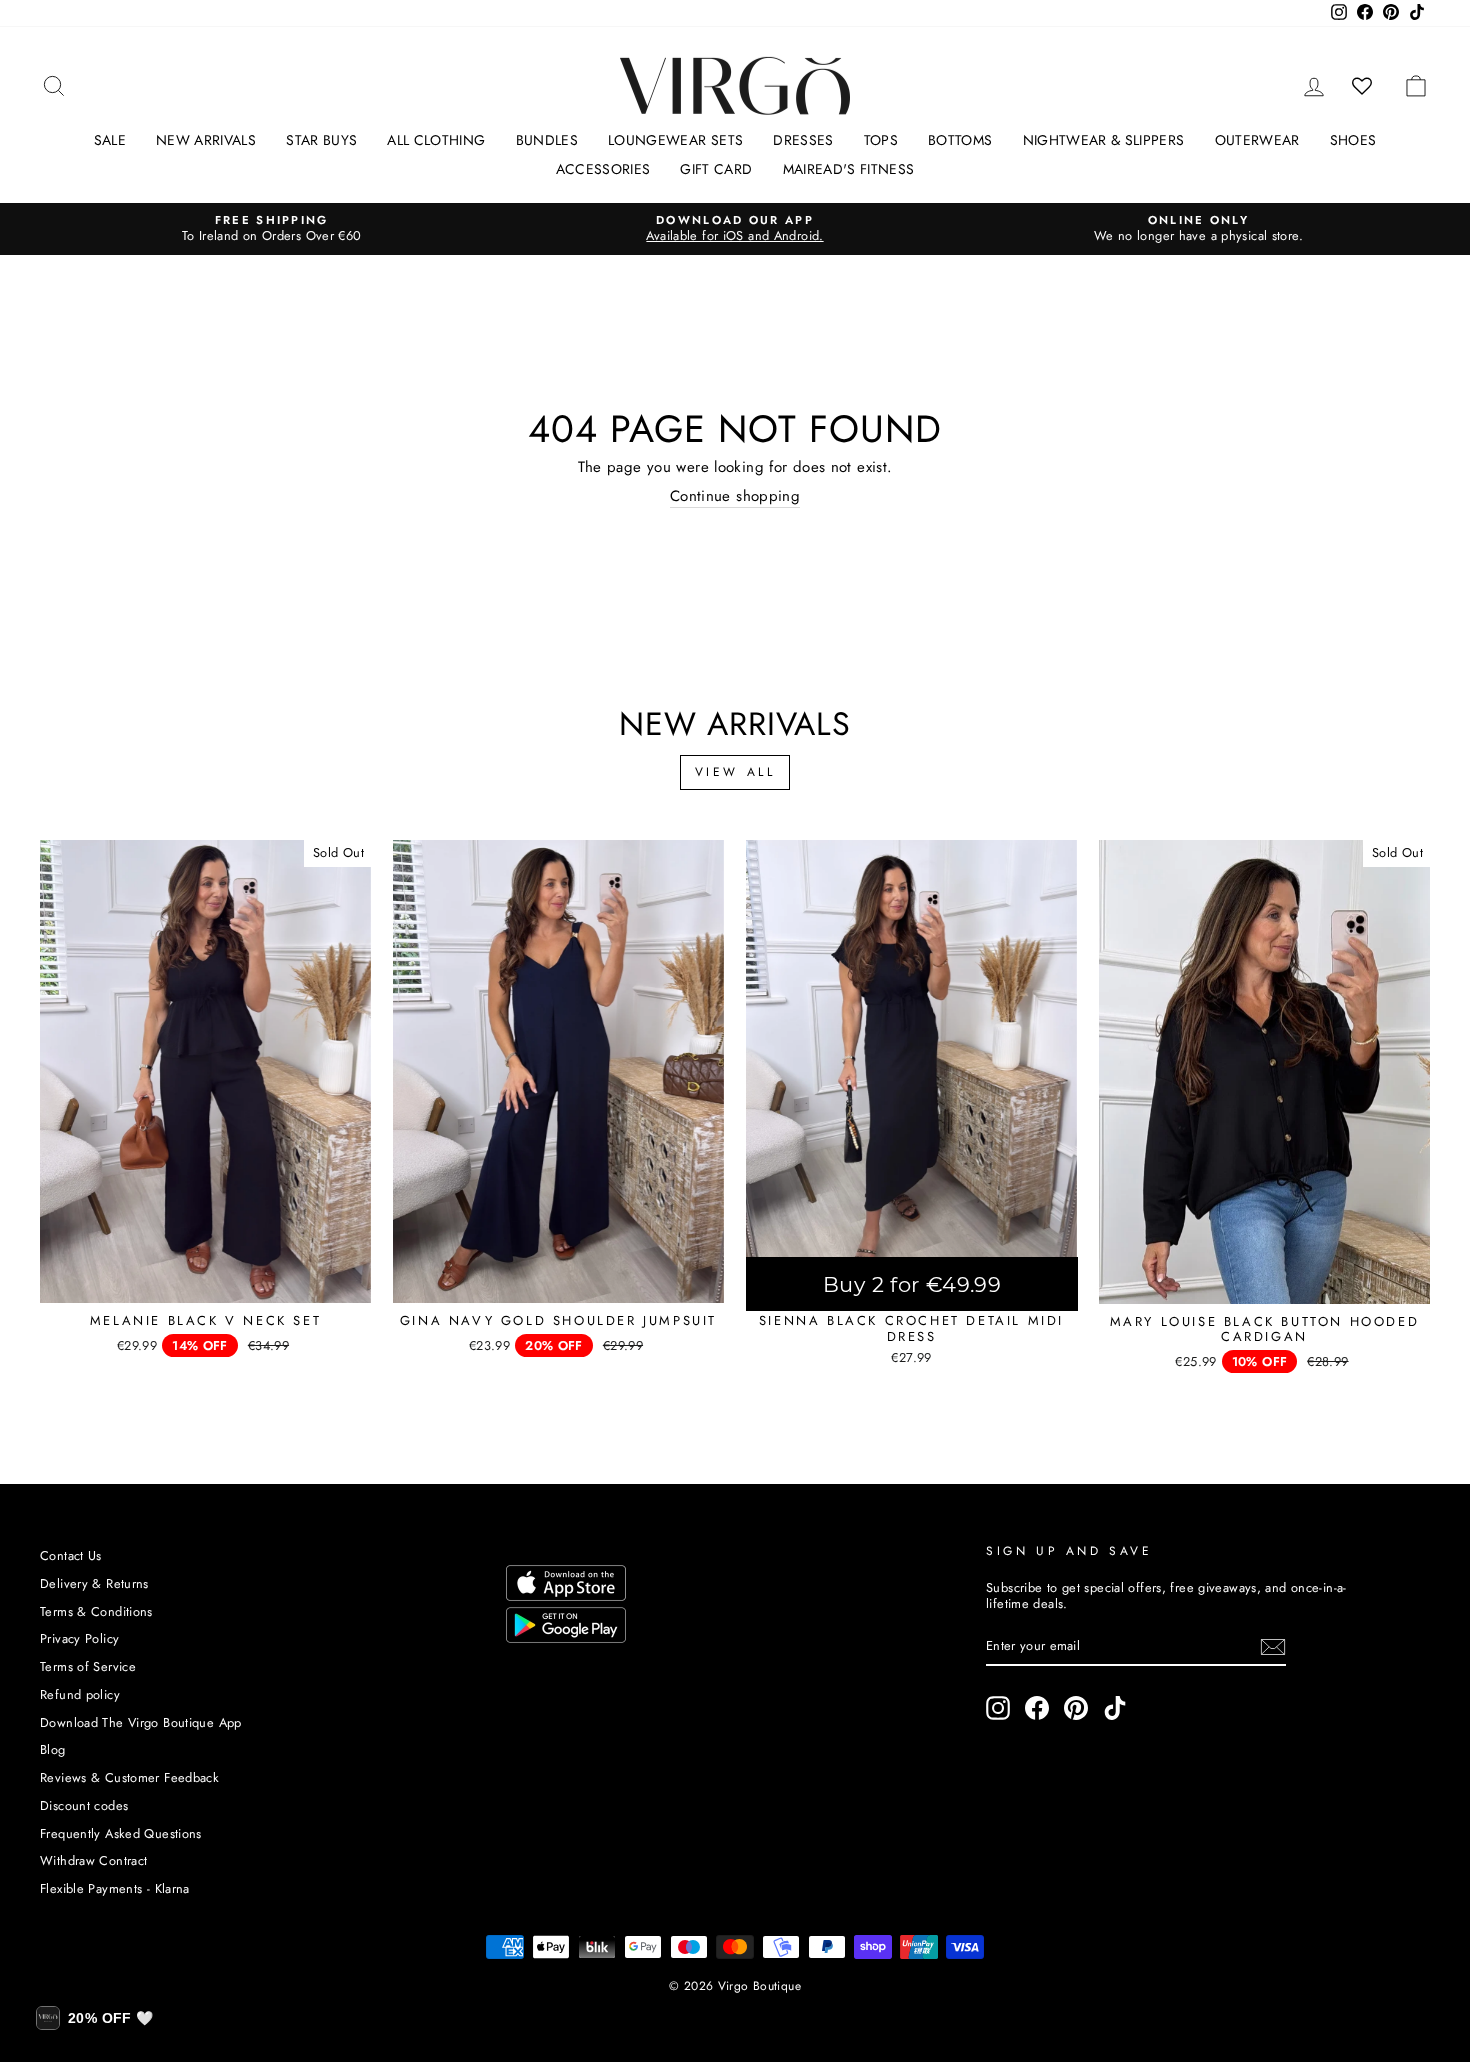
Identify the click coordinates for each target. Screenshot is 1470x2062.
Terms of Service (88, 1666)
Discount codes (84, 1805)
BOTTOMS (960, 140)
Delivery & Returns (94, 1583)
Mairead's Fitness (849, 169)
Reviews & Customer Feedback (129, 1777)
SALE (110, 140)
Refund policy (80, 1694)
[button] (94, 2018)
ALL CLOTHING (436, 140)
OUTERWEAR (1257, 140)
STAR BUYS (321, 140)
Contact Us (71, 1555)
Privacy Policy (79, 1638)
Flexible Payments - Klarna (115, 1888)
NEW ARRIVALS (206, 140)
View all (735, 772)
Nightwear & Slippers (1104, 140)
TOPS (881, 140)
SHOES (1353, 140)
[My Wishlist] (1362, 86)
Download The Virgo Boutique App (141, 1722)
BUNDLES (547, 140)
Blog (53, 1749)
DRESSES (803, 140)
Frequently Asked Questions (121, 1833)
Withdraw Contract (93, 1860)
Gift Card (716, 169)
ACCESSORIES (603, 169)
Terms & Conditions (96, 1611)
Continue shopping (735, 497)
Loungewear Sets (675, 140)
